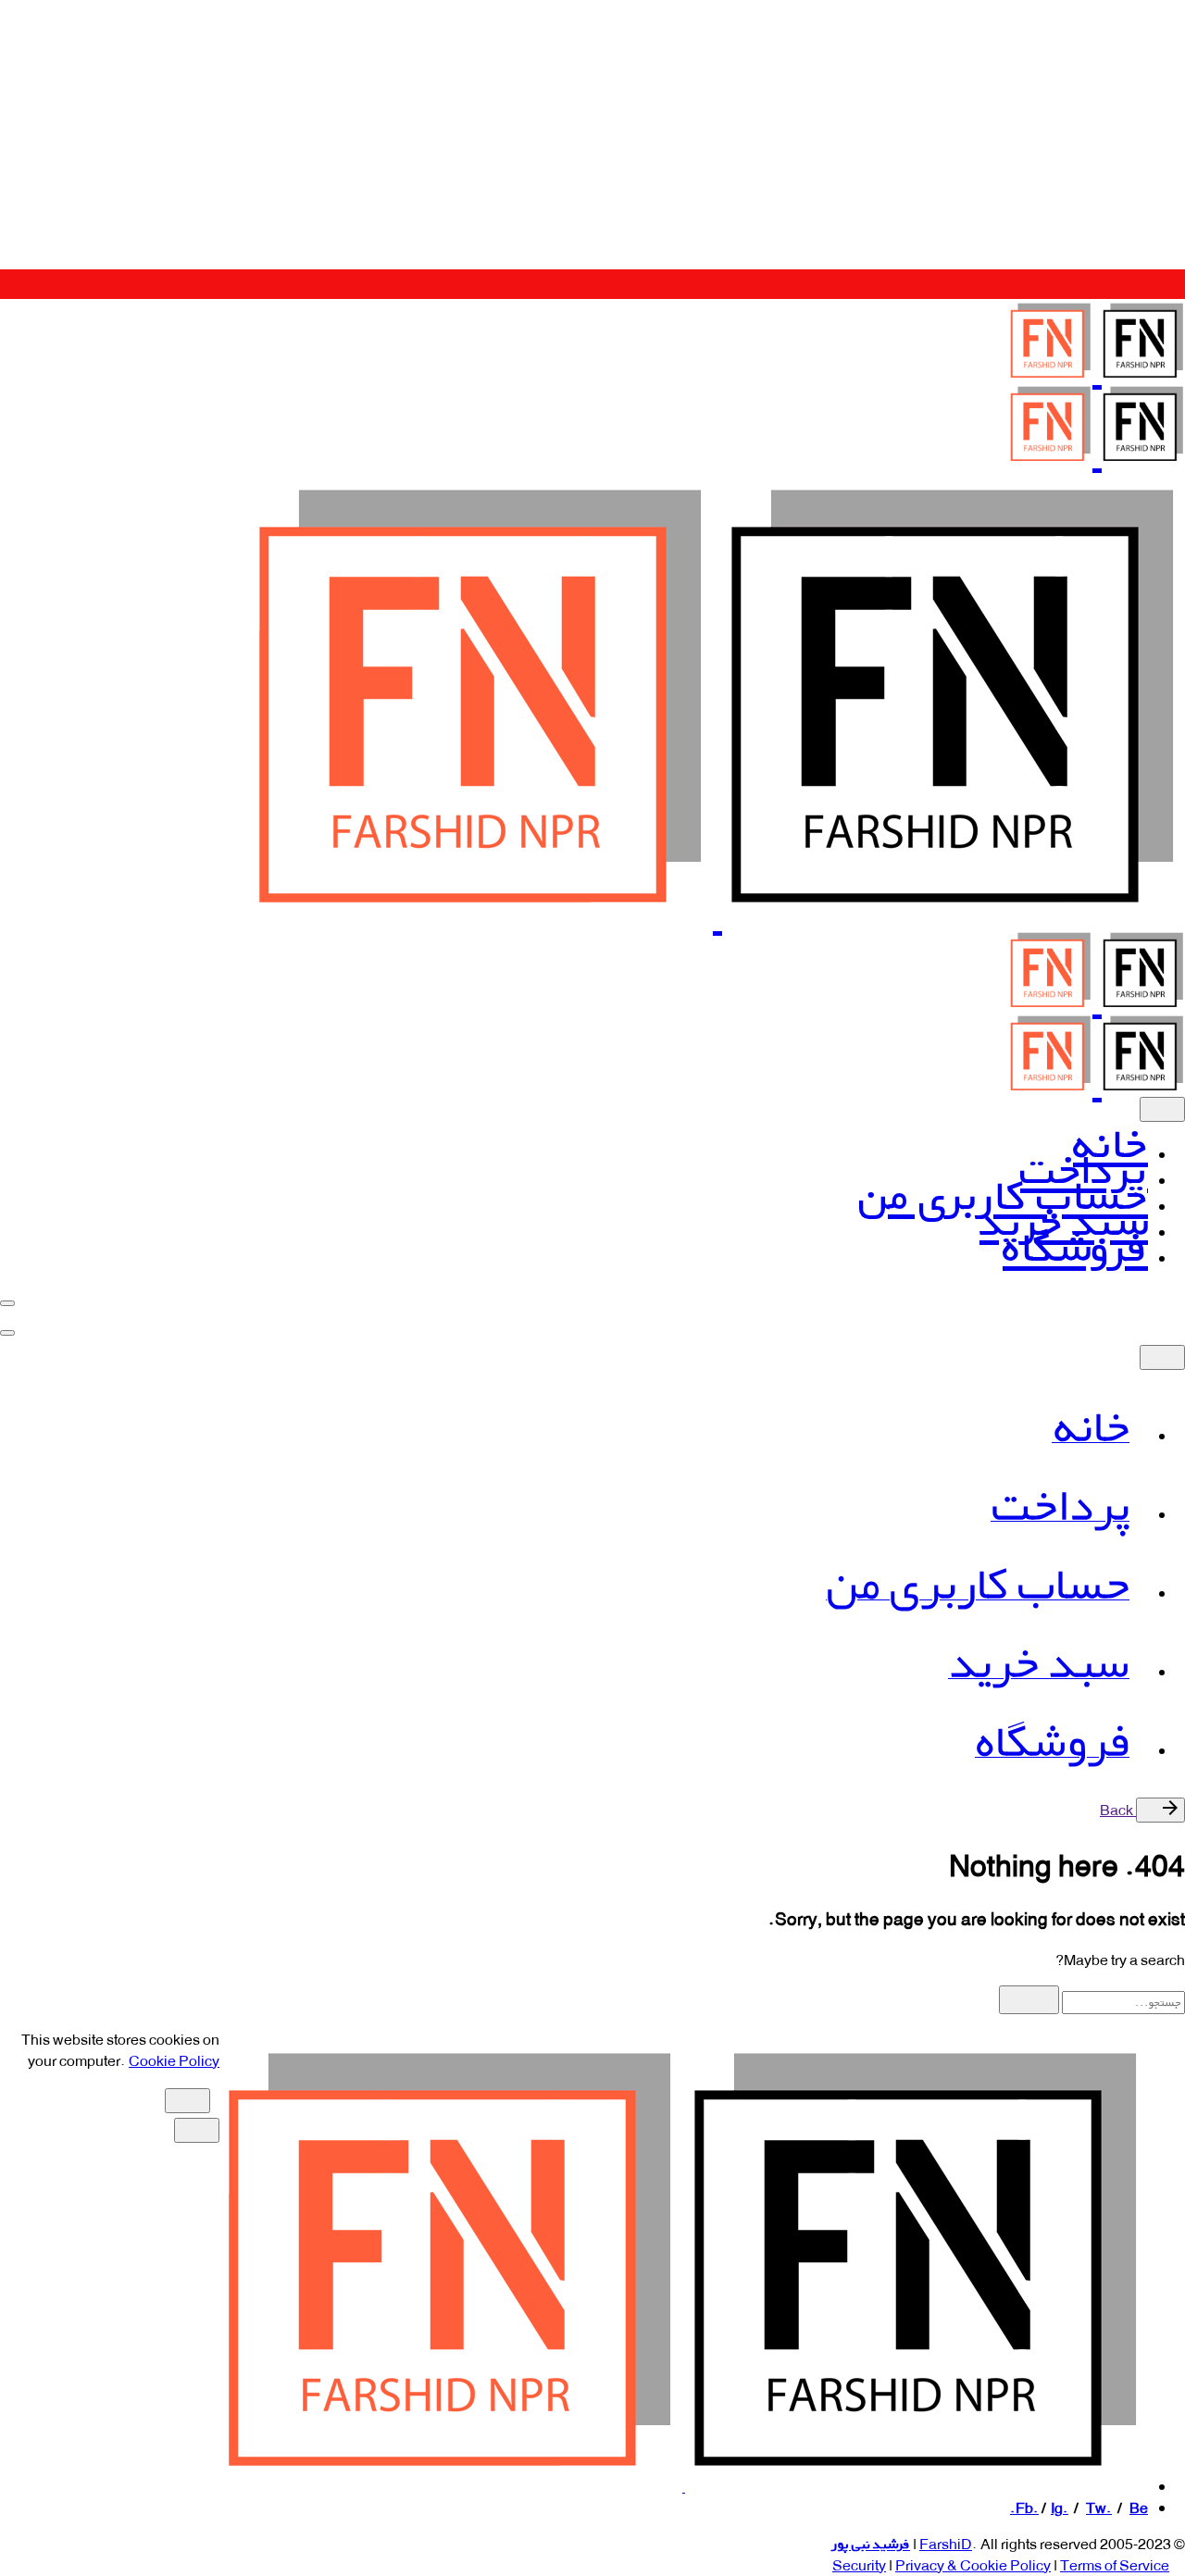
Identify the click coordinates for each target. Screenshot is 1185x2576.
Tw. (1099, 2508)
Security (859, 2565)
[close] (1162, 1109)
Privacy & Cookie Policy (973, 2565)
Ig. (1060, 2508)
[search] (1029, 2000)
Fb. (1027, 2508)
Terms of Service (1115, 2565)
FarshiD (946, 2544)
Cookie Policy (174, 2061)
